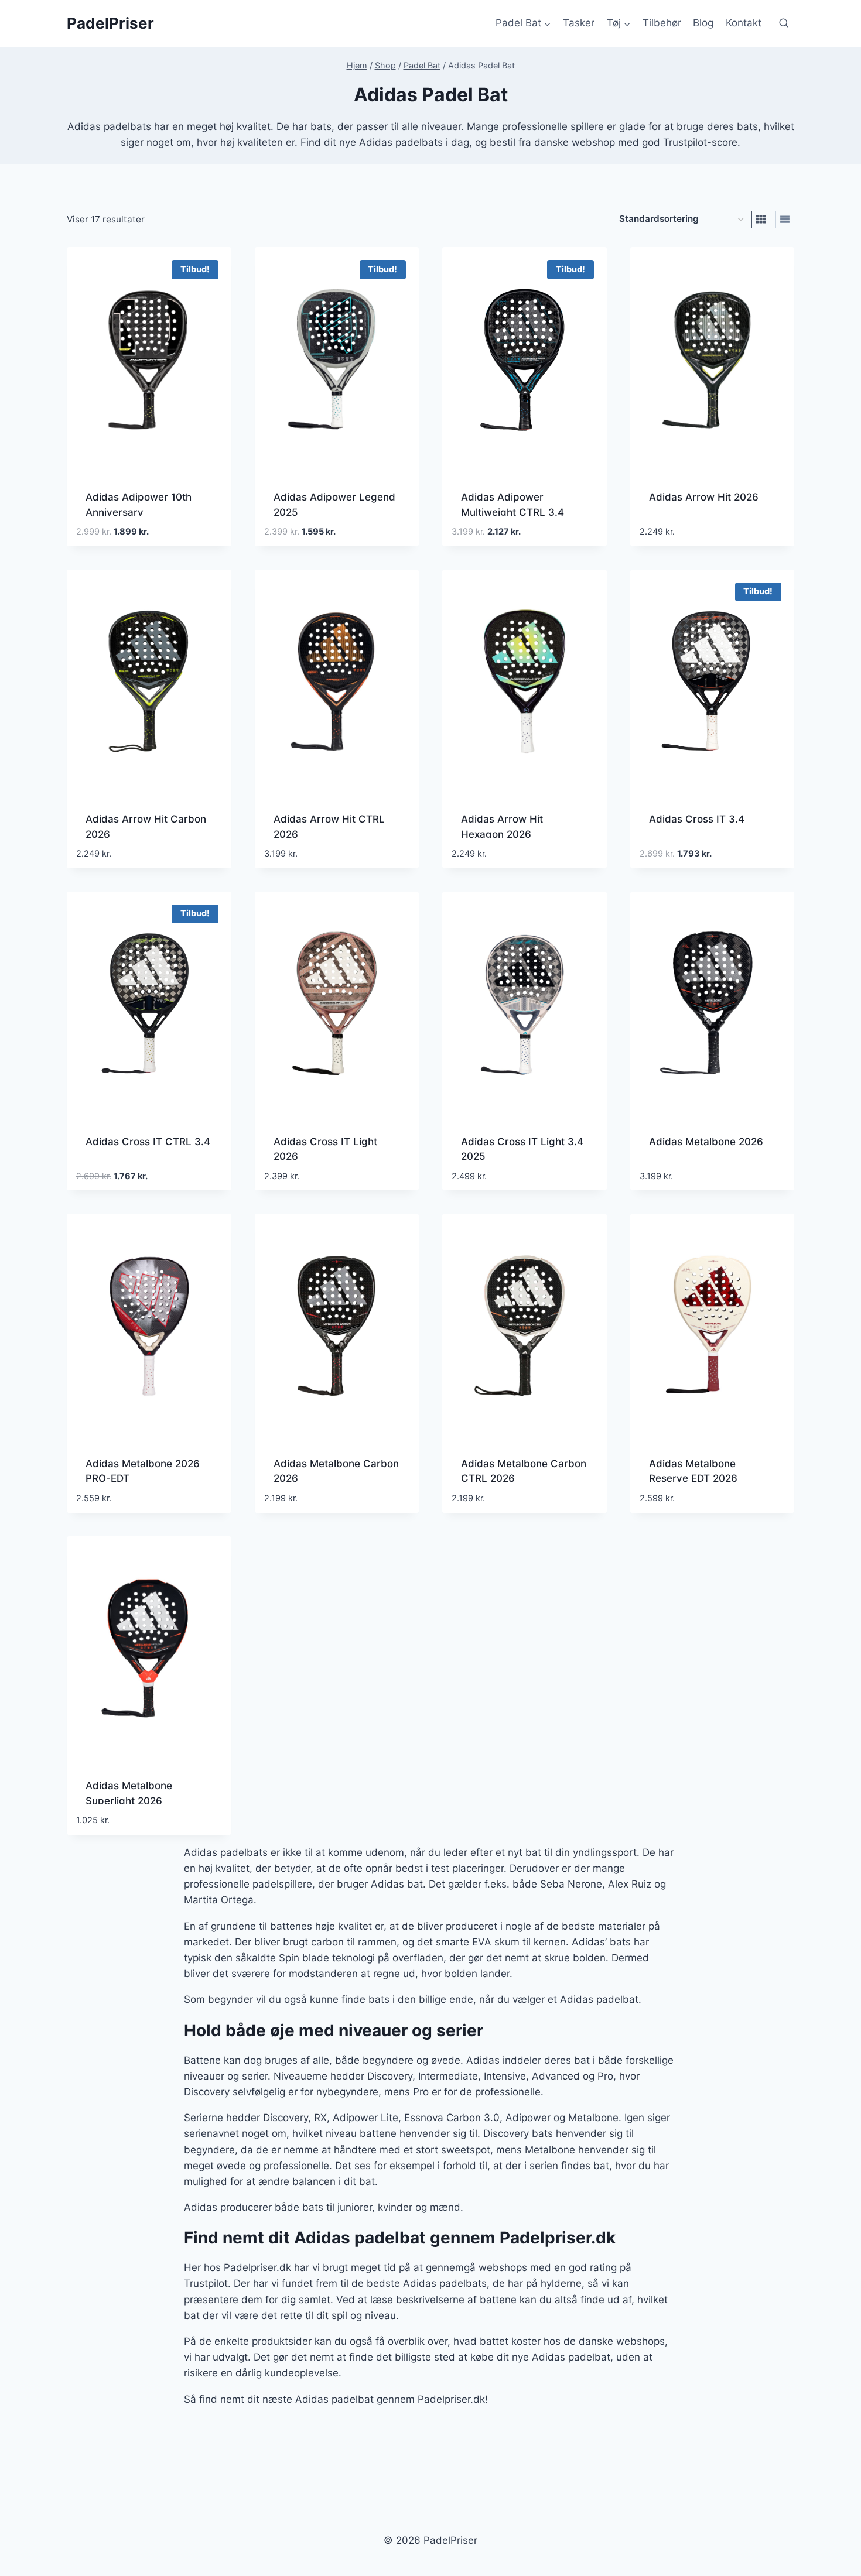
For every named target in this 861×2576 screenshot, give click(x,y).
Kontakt (744, 23)
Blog (703, 23)
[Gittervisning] (761, 220)
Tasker (579, 23)
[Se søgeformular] (784, 23)
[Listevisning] (785, 220)
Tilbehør (662, 23)
